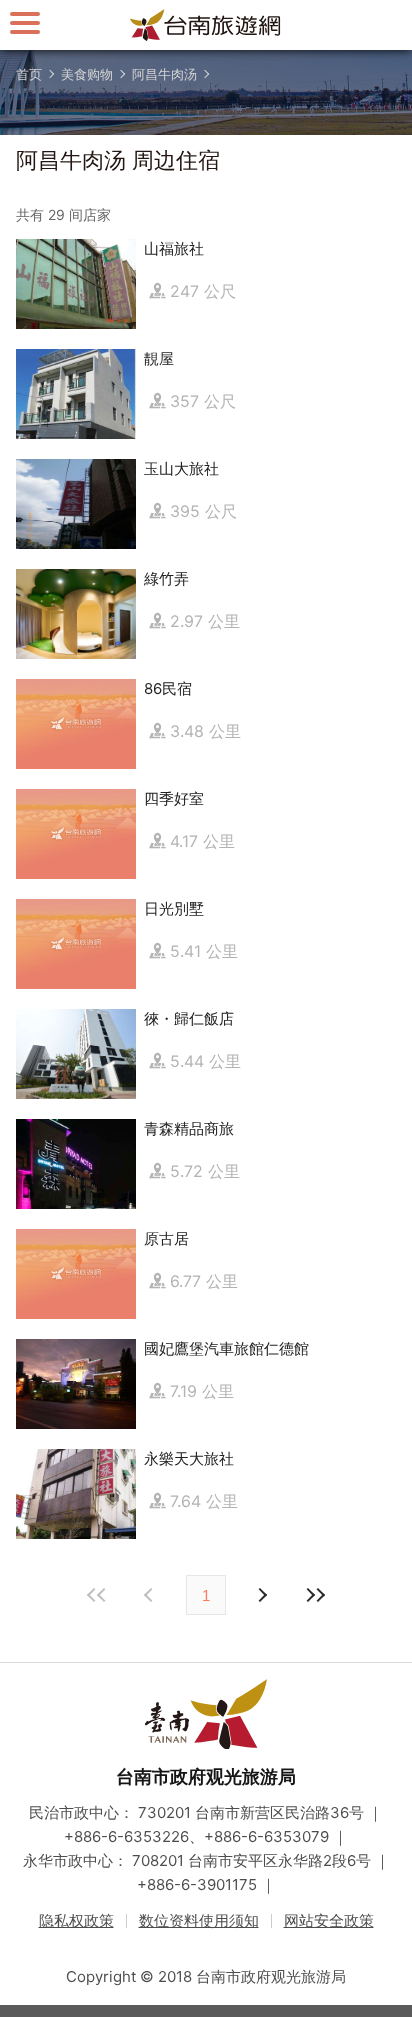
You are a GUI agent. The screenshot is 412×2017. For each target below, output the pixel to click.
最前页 (97, 1595)
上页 (261, 1595)
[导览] (25, 22)
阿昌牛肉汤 (164, 74)
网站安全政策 (329, 1920)
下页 (151, 1595)
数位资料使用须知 (199, 1920)
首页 (29, 74)
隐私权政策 (76, 1920)
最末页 (315, 1595)
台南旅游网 (206, 25)
